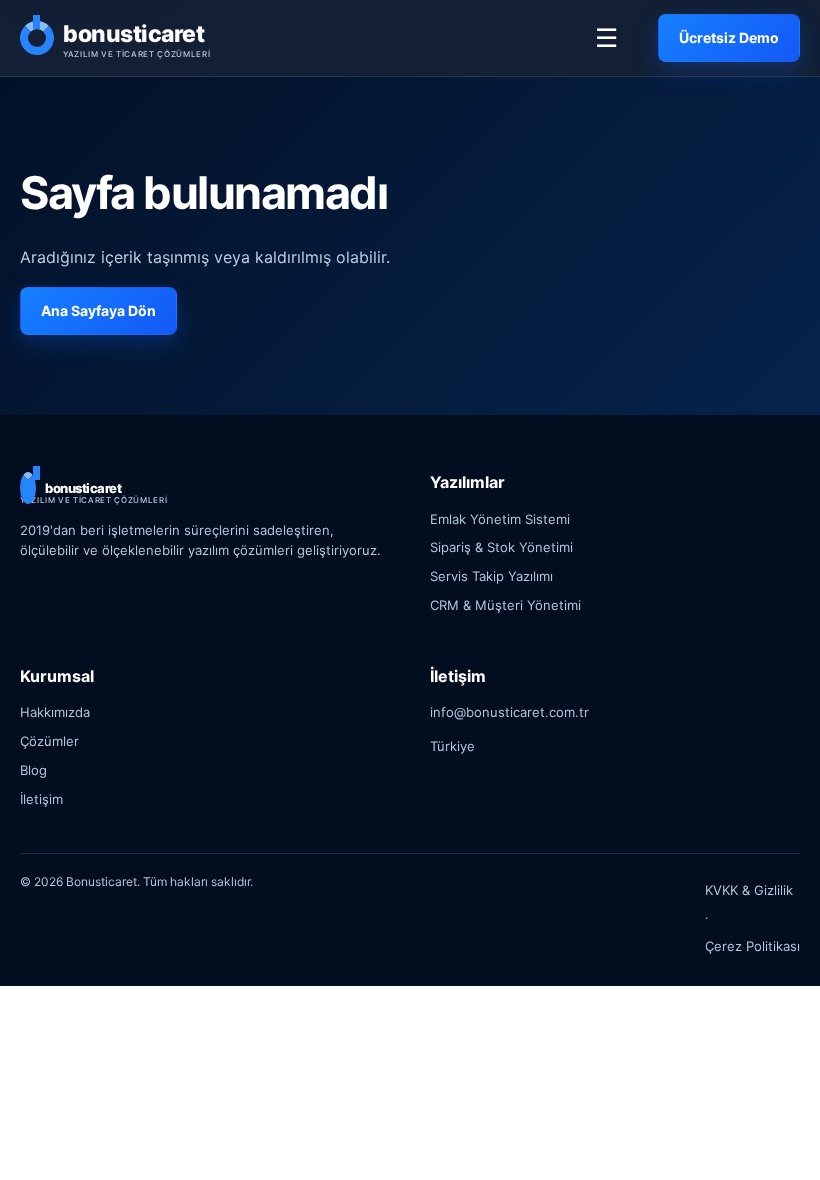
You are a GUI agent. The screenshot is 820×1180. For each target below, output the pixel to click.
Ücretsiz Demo (729, 37)
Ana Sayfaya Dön (98, 310)
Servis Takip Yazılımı (491, 576)
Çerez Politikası (752, 946)
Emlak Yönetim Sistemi (500, 519)
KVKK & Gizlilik (749, 890)
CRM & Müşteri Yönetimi (505, 605)
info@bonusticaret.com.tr (509, 712)
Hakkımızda (55, 712)
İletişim (41, 799)
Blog (33, 770)
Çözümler (49, 741)
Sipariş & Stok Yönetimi (501, 547)
